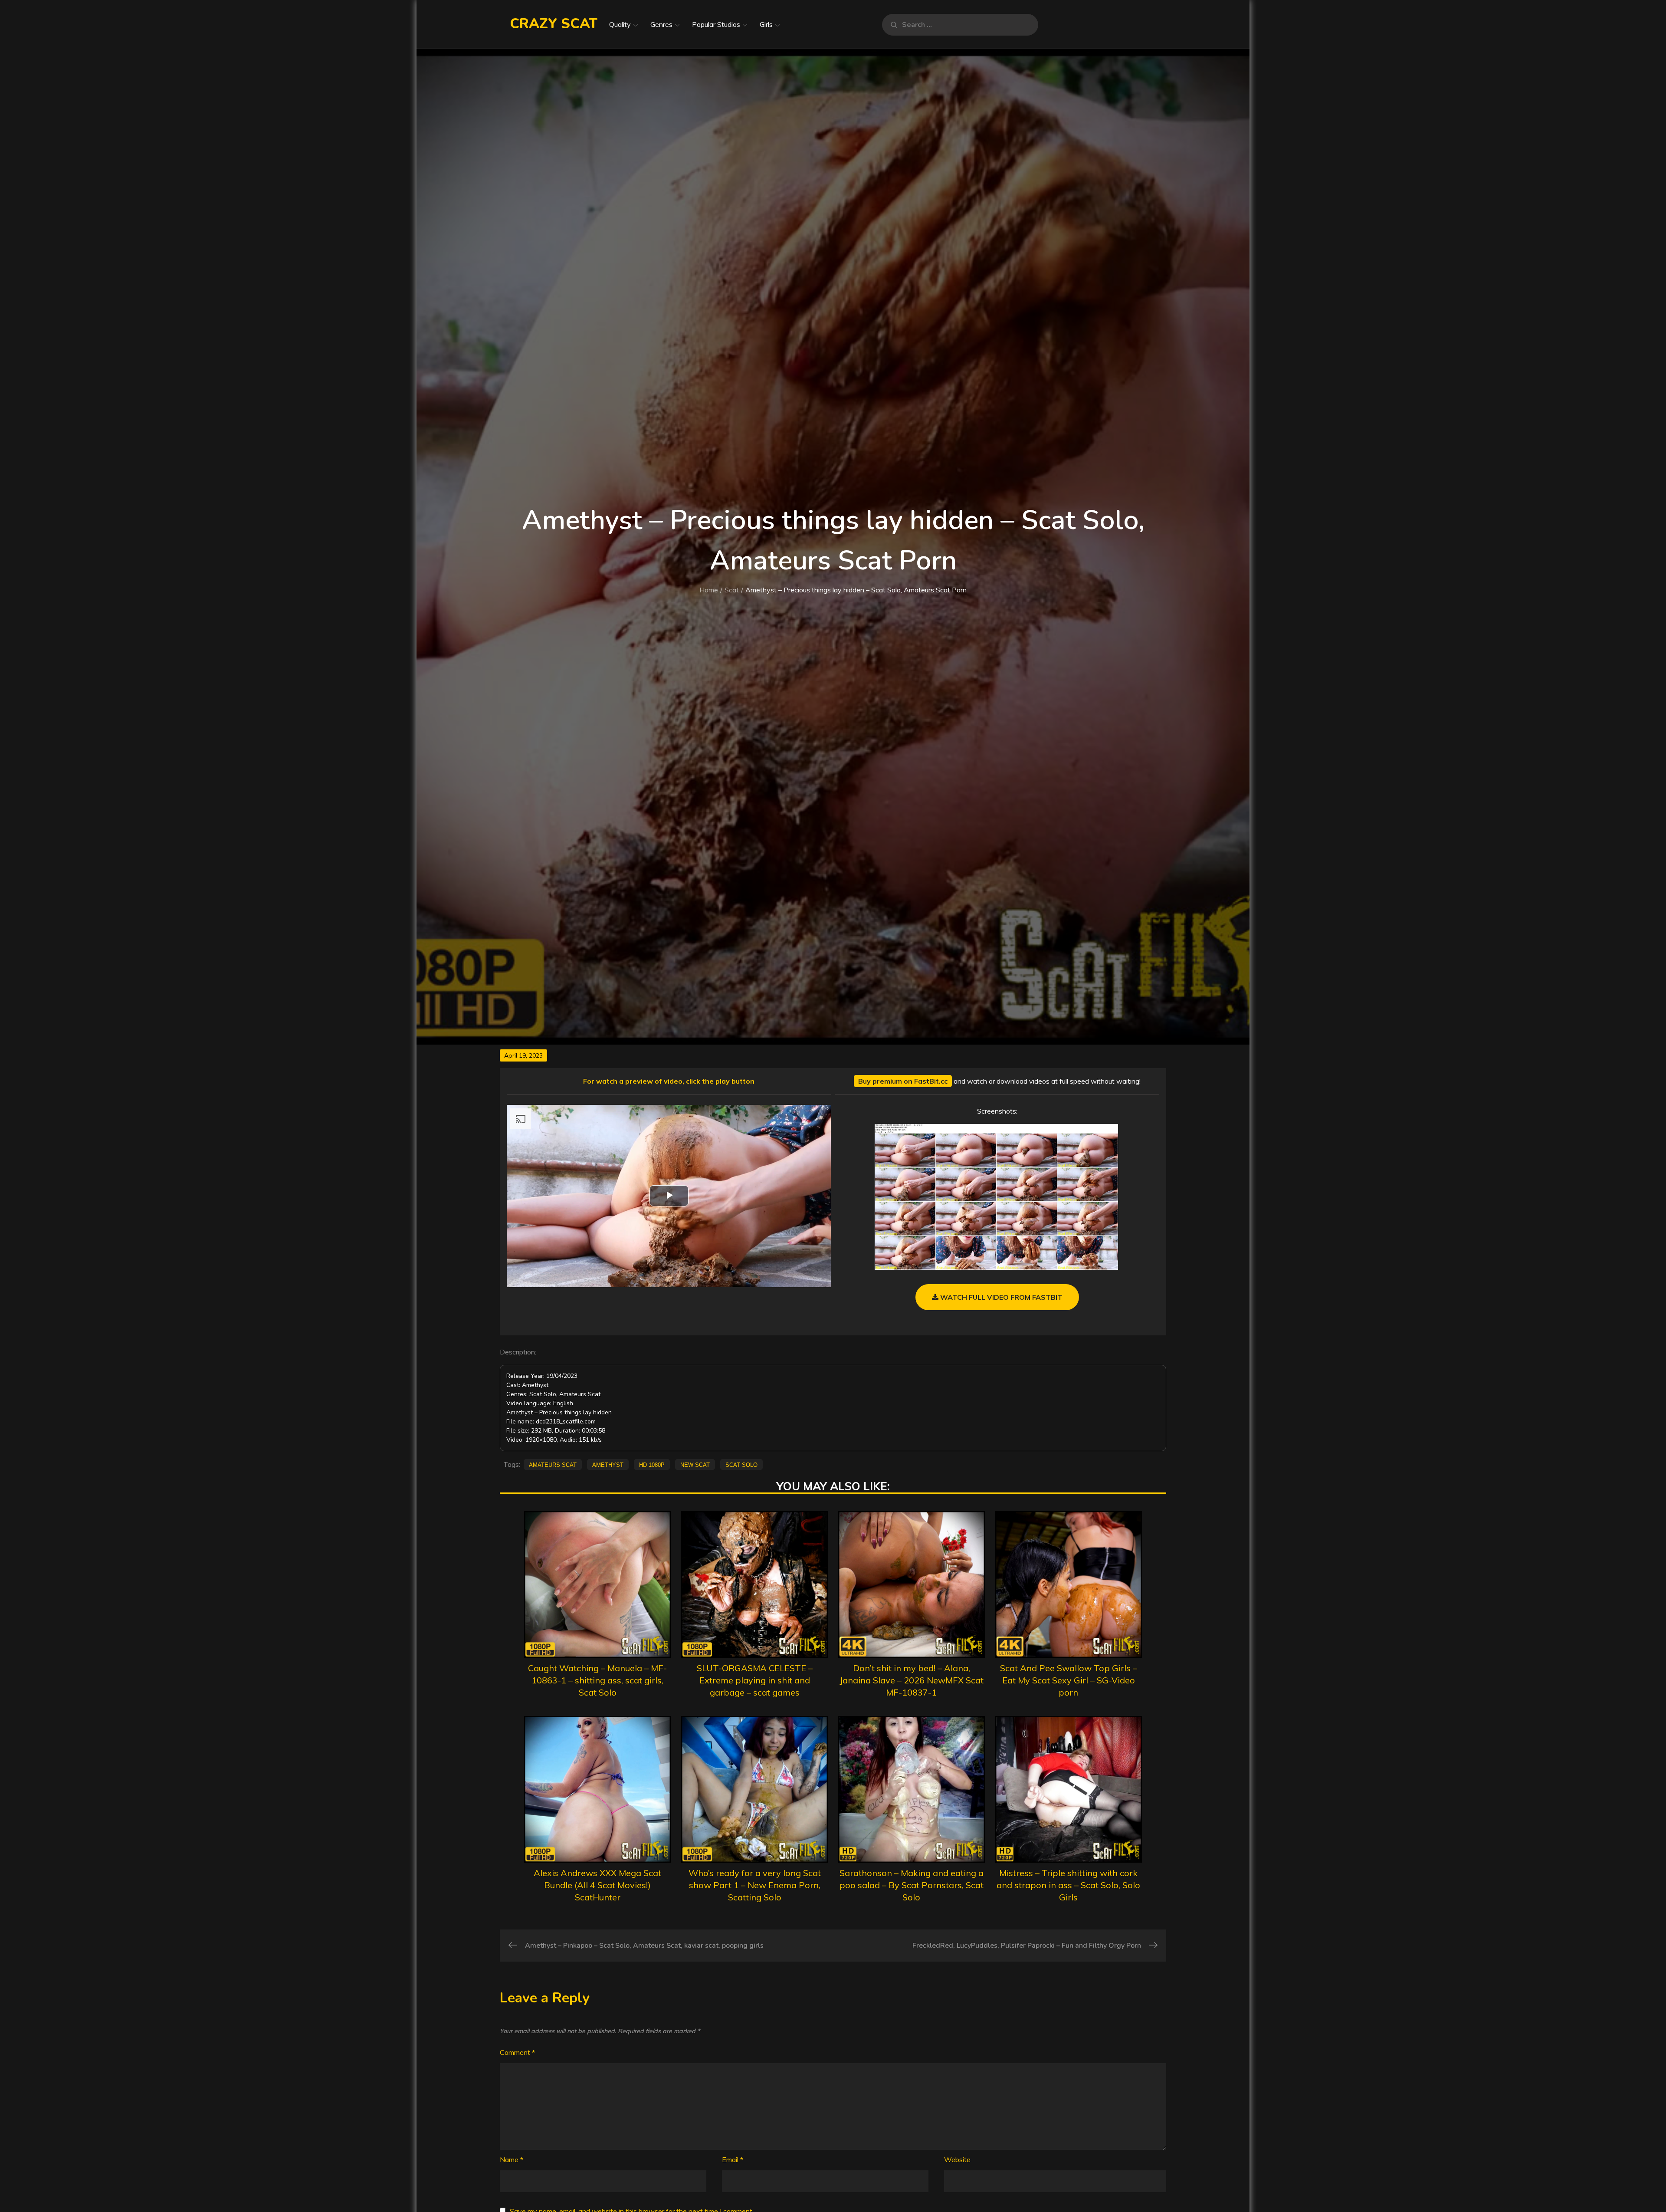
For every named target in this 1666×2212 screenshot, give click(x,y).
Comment (517, 2052)
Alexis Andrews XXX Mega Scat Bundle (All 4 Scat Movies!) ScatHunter (597, 1885)
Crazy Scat (554, 24)
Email (733, 2159)
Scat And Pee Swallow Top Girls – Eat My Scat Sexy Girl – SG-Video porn (1069, 1680)
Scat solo (741, 1464)
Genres (661, 24)
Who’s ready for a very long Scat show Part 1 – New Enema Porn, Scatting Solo (755, 1885)
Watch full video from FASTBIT (1000, 1297)
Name (512, 2159)
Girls (766, 24)
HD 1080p (652, 1464)
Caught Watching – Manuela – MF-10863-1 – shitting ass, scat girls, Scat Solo (597, 1680)
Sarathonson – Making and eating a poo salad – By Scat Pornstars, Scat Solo (912, 1885)
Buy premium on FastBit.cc (903, 1081)
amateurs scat (553, 1464)
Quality (620, 24)
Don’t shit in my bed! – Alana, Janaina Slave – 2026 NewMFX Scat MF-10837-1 (912, 1680)
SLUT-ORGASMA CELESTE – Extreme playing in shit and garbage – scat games (755, 1680)
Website (957, 2159)
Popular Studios (716, 24)
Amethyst (608, 1464)
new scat (695, 1464)
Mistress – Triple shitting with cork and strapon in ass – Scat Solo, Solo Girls (1068, 1885)
